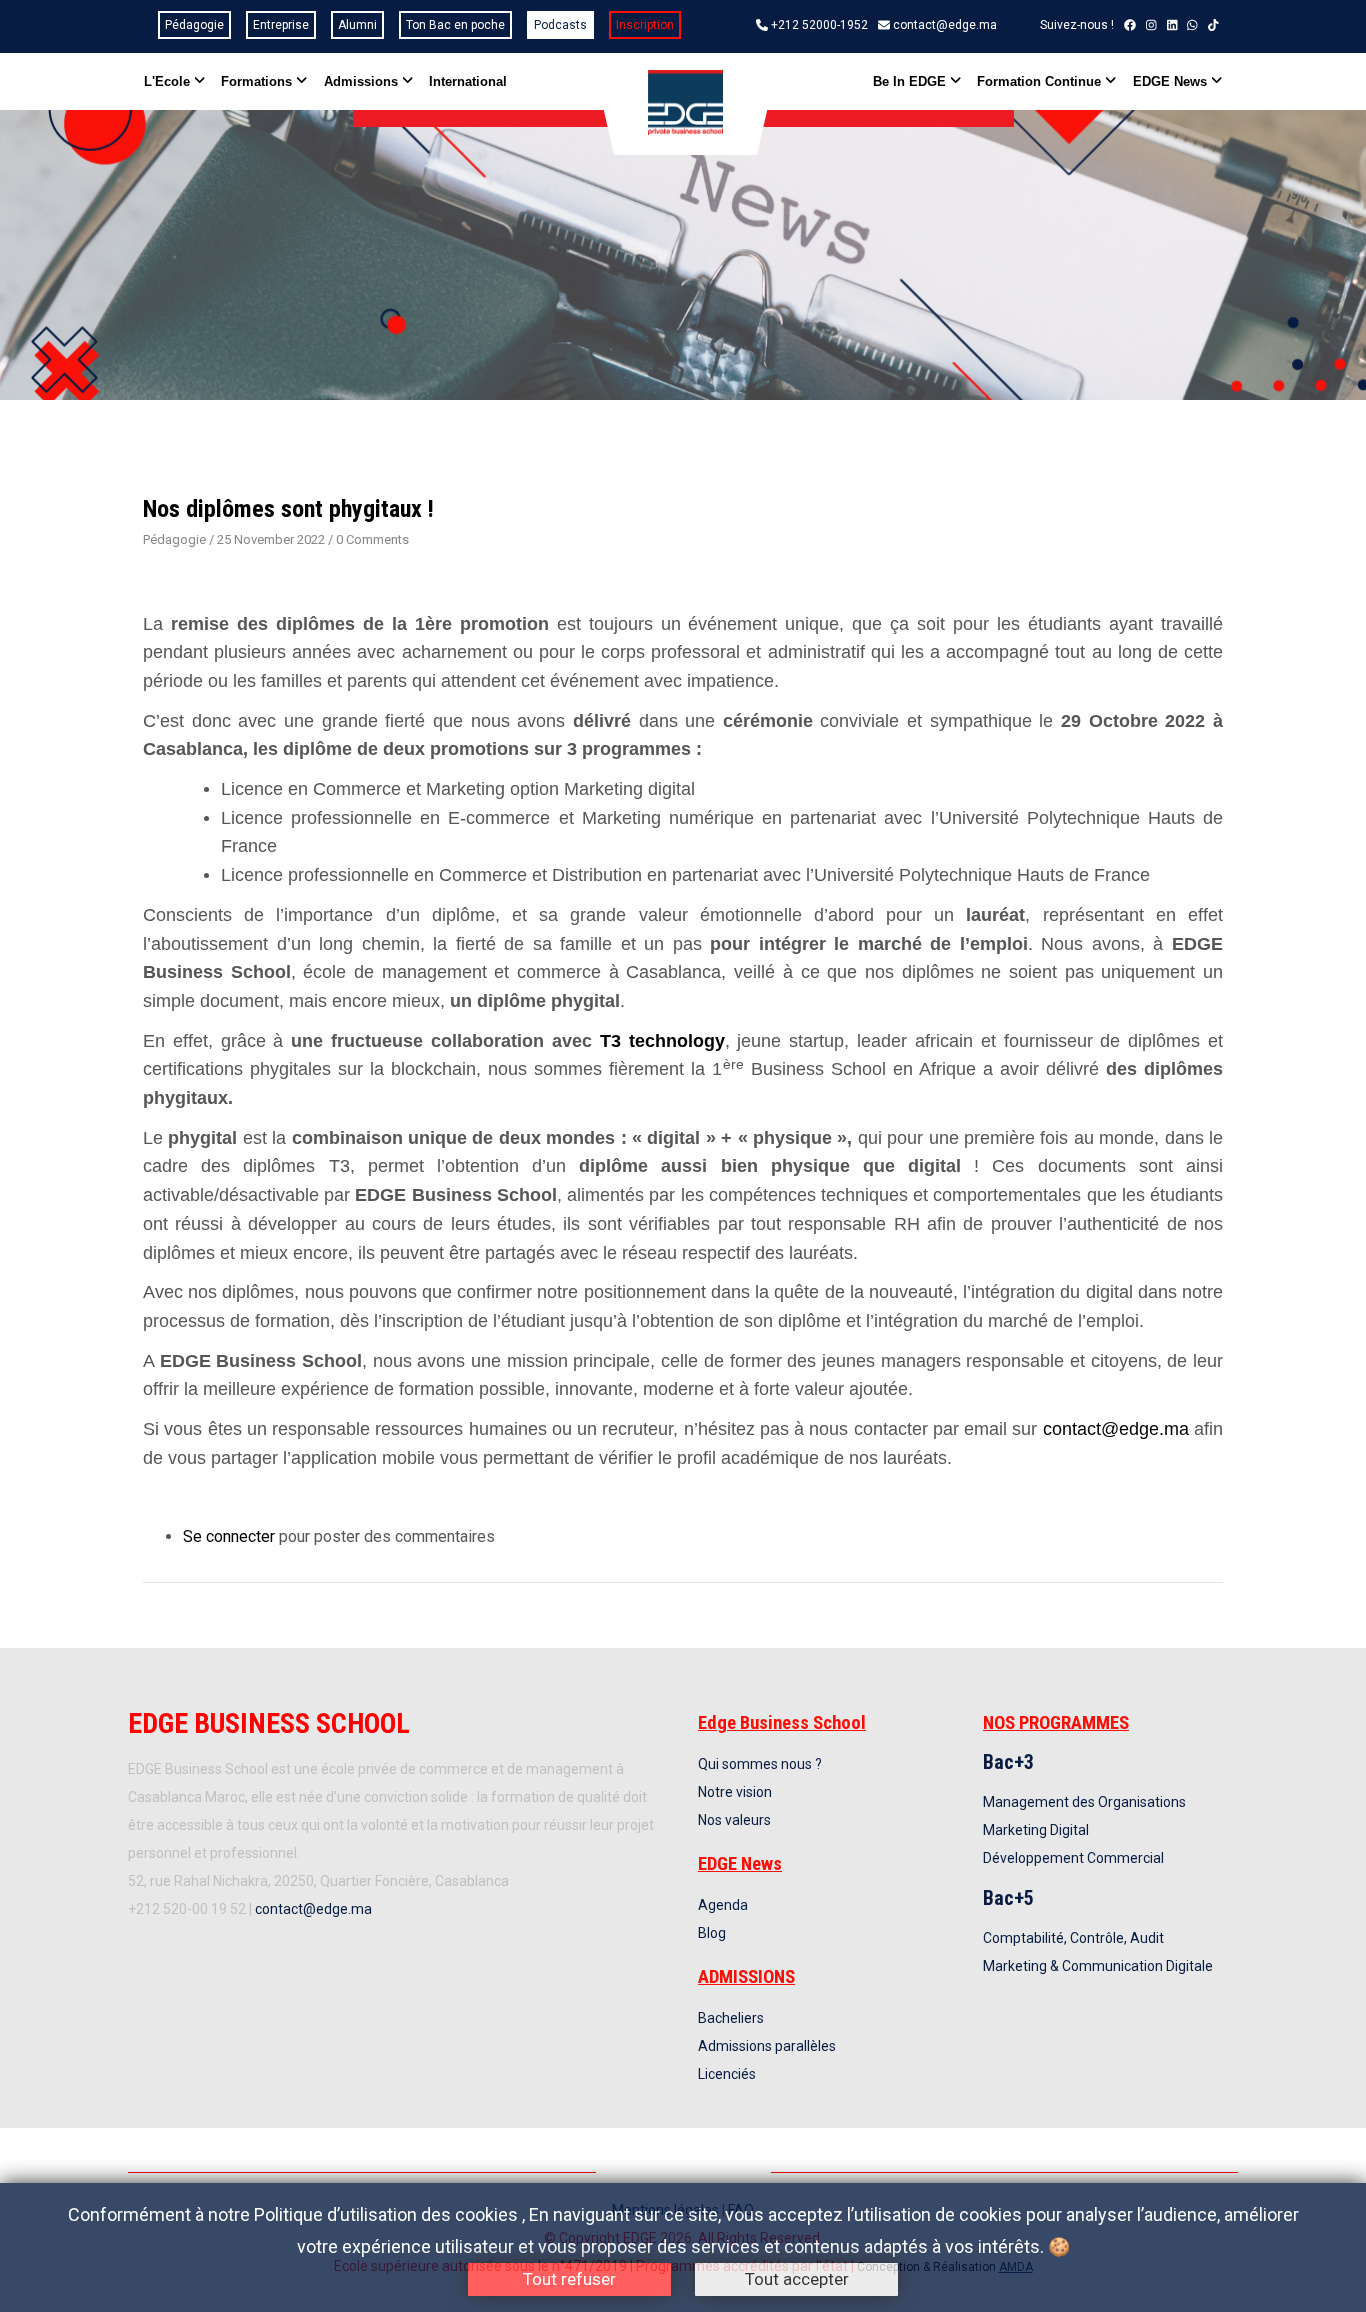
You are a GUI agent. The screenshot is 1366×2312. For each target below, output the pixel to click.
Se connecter (229, 1536)
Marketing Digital (1036, 1830)
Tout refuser (569, 2279)
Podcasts (560, 25)
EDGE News (1172, 81)
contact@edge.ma (945, 25)
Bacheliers (731, 2018)
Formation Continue (1041, 81)
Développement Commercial (1073, 1858)
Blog (712, 1933)
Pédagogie (194, 25)
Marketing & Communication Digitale (1098, 1966)
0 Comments (372, 539)
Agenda (723, 1905)
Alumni (357, 25)
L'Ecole (169, 81)
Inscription (645, 25)
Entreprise (281, 25)
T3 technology (662, 1041)
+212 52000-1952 (819, 25)
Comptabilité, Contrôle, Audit (1073, 1938)
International (468, 81)
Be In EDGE (911, 81)
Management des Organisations (1084, 1802)
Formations (258, 81)
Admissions (363, 81)
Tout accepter (797, 2279)
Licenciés (727, 2074)
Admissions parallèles (767, 2046)
